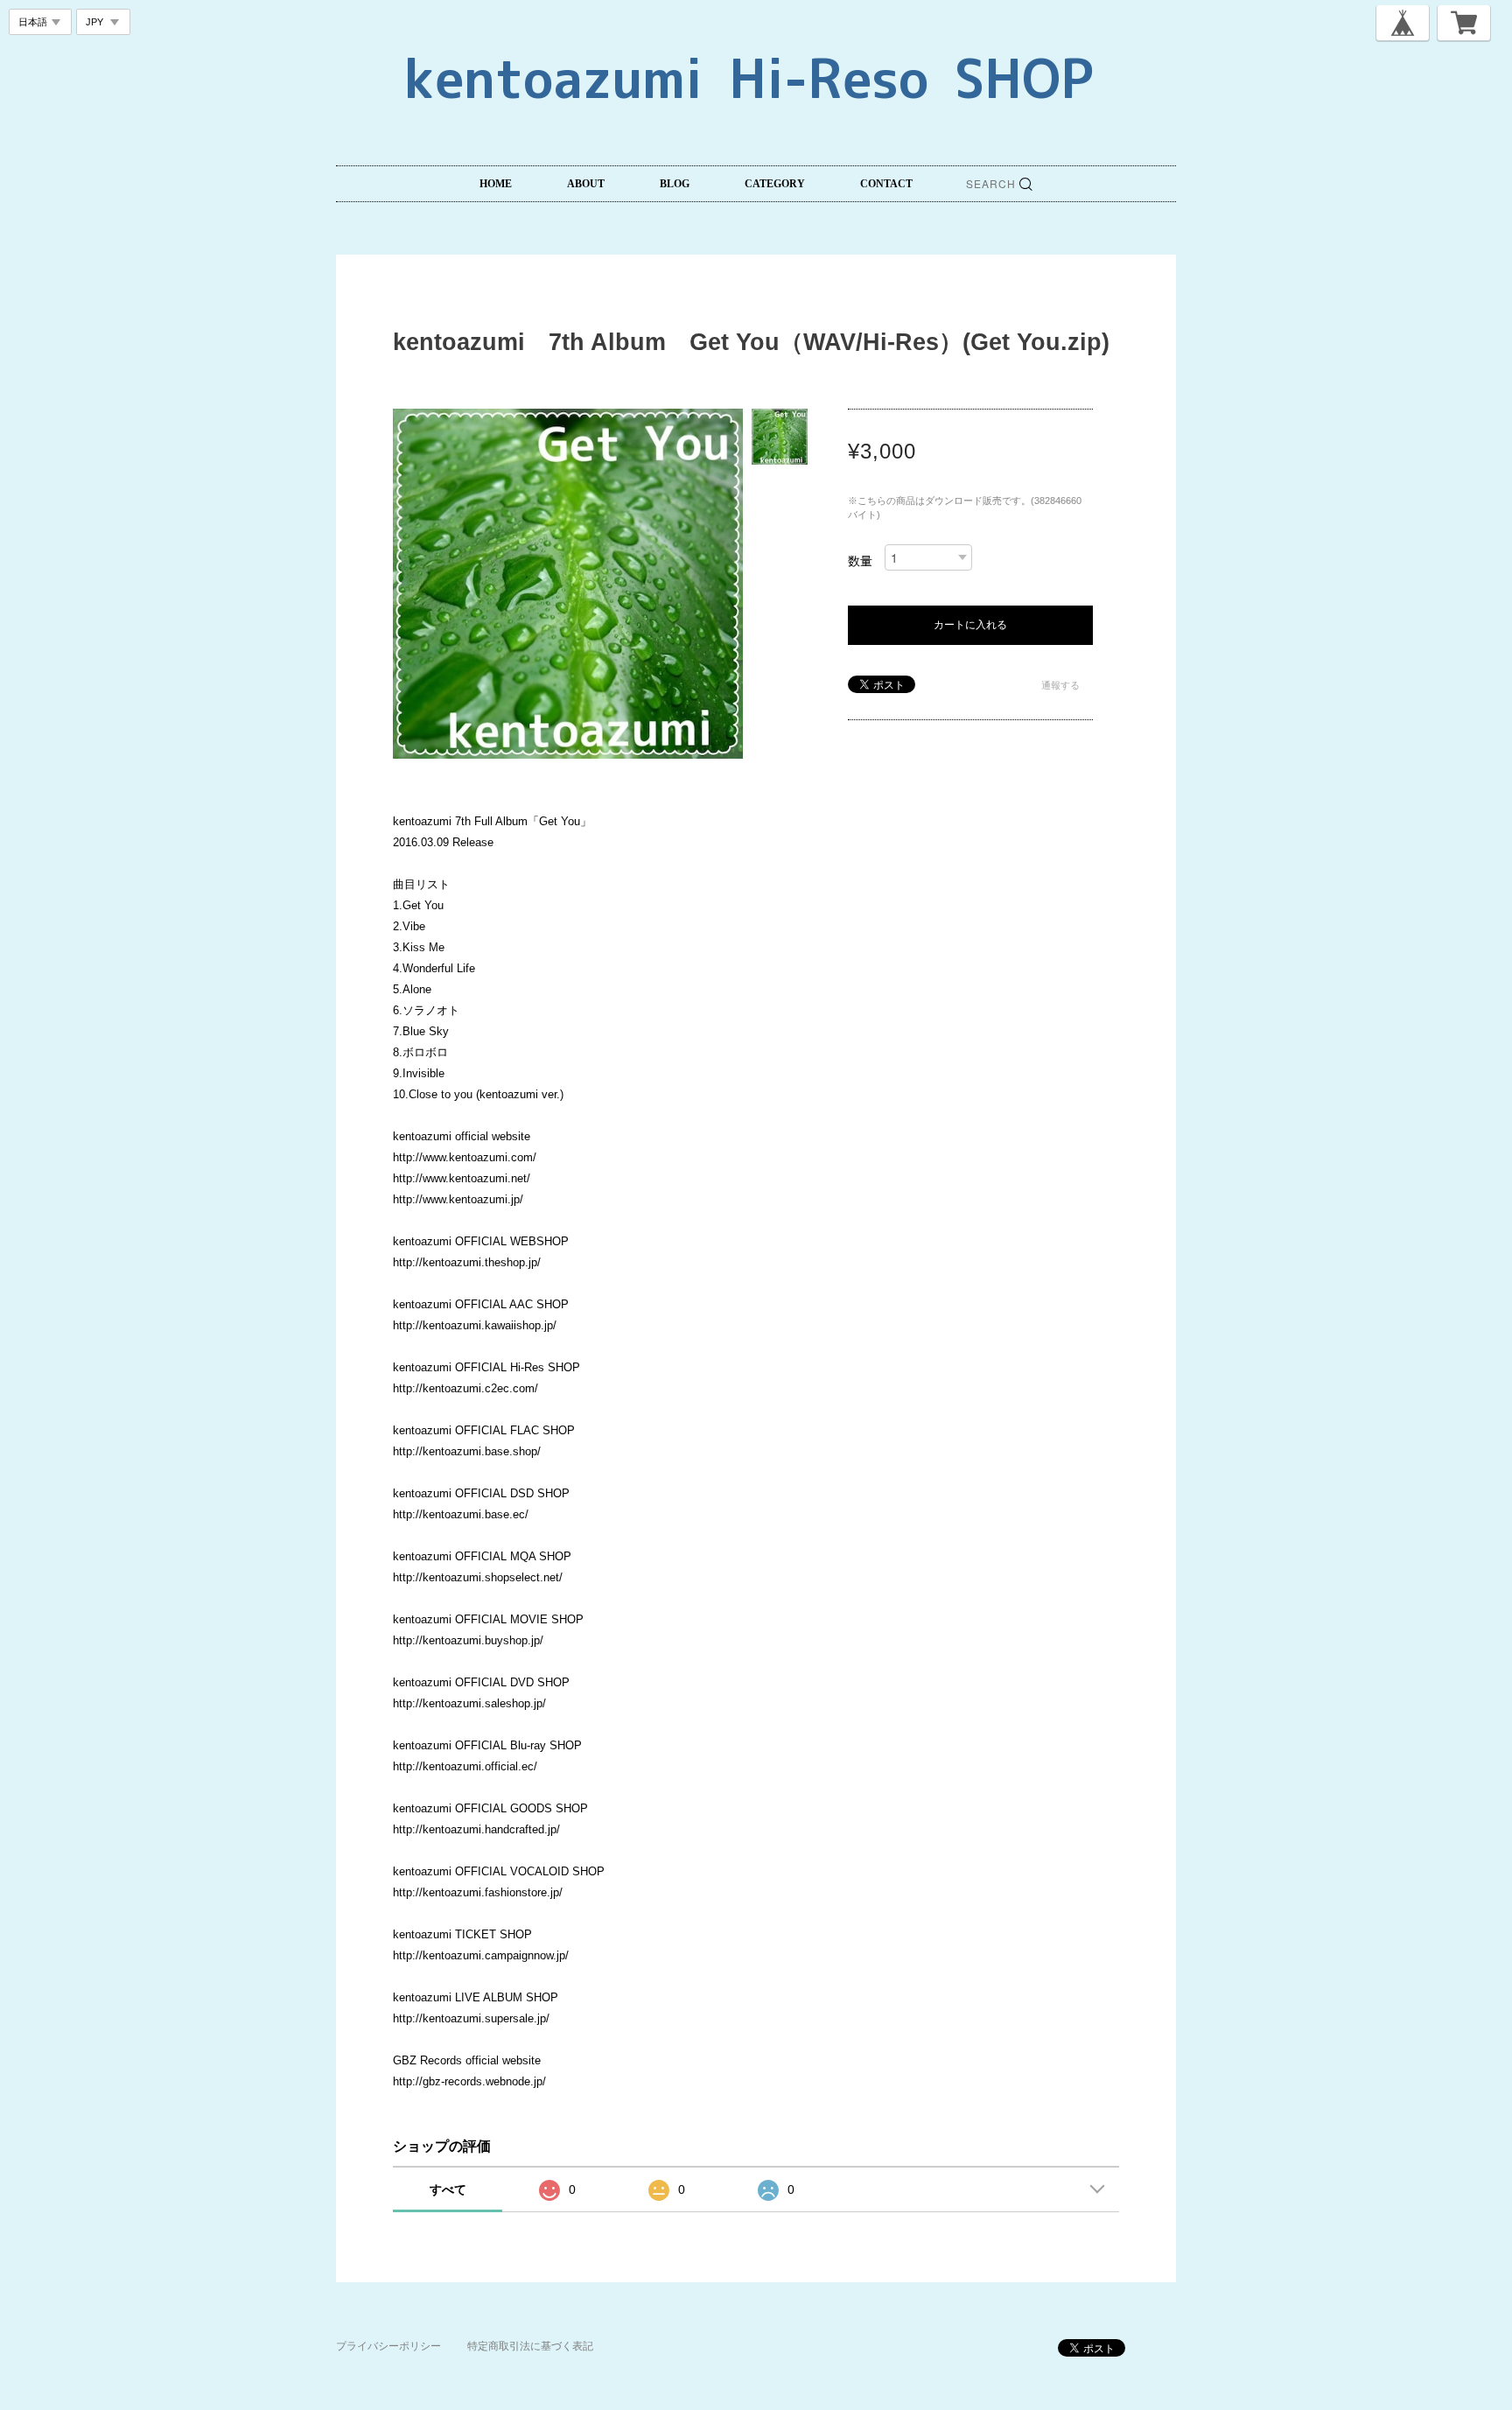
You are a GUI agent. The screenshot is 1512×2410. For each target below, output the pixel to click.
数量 (860, 561)
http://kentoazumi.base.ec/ (461, 1514)
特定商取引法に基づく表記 (530, 2346)
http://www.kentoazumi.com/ (465, 1157)
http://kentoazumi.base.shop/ (467, 1451)
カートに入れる (970, 625)
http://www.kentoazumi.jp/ (458, 1199)
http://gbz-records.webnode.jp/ (469, 2081)
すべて (448, 2189)
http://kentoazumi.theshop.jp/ (467, 1262)
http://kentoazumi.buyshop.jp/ (468, 1640)
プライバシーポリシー (388, 2346)
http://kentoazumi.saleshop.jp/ (469, 1703)
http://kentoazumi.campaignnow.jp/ (481, 1955)
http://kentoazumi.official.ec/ (465, 1766)
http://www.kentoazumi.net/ (462, 1178)
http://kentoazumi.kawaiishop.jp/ (475, 1325)
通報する (1060, 685)
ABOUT (586, 184)
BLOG (675, 184)
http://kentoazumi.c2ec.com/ (465, 1388)
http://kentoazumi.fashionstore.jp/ (478, 1892)
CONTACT (886, 184)
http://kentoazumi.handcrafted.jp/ (476, 1829)
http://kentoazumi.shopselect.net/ (478, 1577)
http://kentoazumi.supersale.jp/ (471, 2018)
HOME (496, 184)
